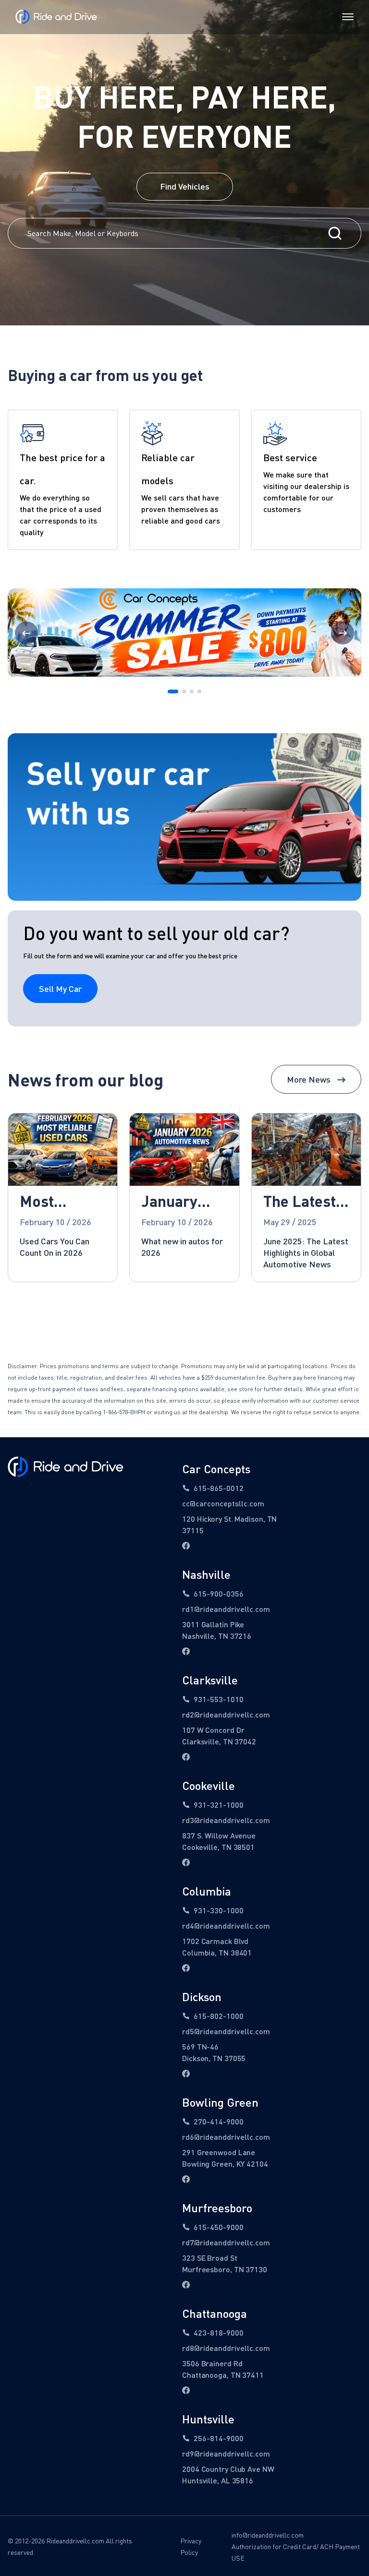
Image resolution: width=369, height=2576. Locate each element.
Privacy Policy (191, 2546)
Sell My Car (60, 989)
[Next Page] (343, 633)
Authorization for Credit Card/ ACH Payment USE (296, 2552)
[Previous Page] (26, 633)
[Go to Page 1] (173, 692)
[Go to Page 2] (184, 692)
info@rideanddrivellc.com (268, 2535)
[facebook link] (186, 1546)
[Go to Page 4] (199, 692)
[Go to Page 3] (192, 692)
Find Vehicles (185, 186)
